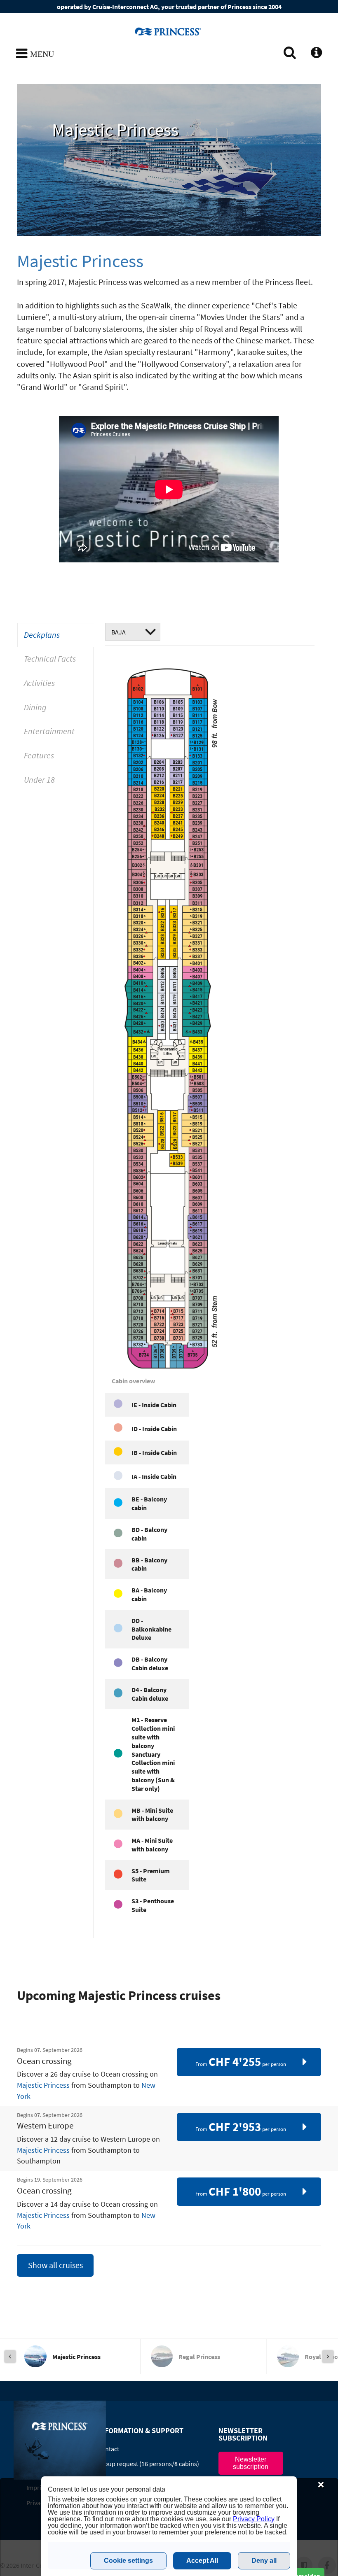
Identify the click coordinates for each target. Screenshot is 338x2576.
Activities (39, 683)
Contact (108, 2449)
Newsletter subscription (251, 2463)
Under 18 (39, 780)
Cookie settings (128, 2561)
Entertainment (49, 731)
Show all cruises (55, 2265)
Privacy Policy (254, 2519)
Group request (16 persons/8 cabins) (148, 2464)
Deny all (264, 2561)
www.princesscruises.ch (169, 31)
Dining (35, 707)
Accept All (202, 2561)
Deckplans (42, 635)
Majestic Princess (43, 2085)
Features (39, 755)
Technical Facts (50, 659)
